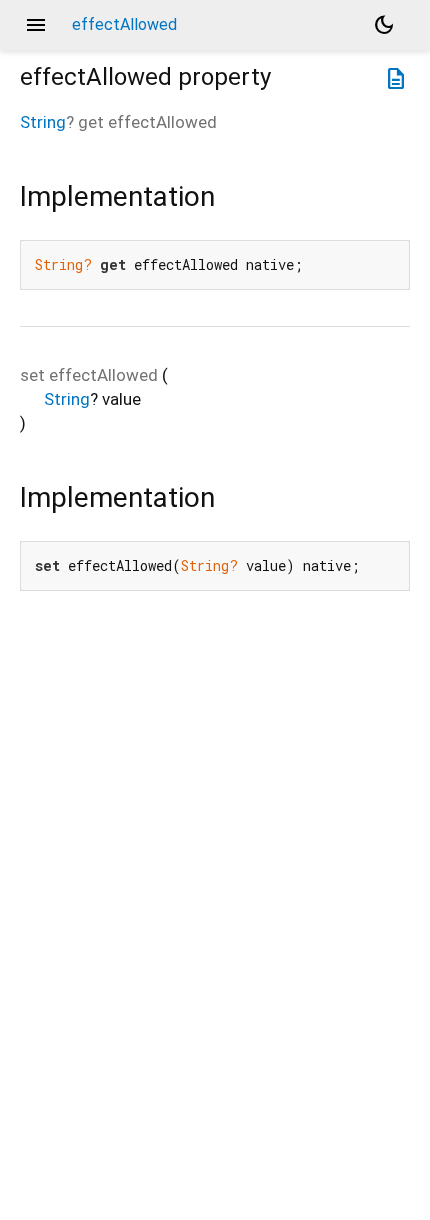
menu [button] (36, 25)
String (43, 122)
